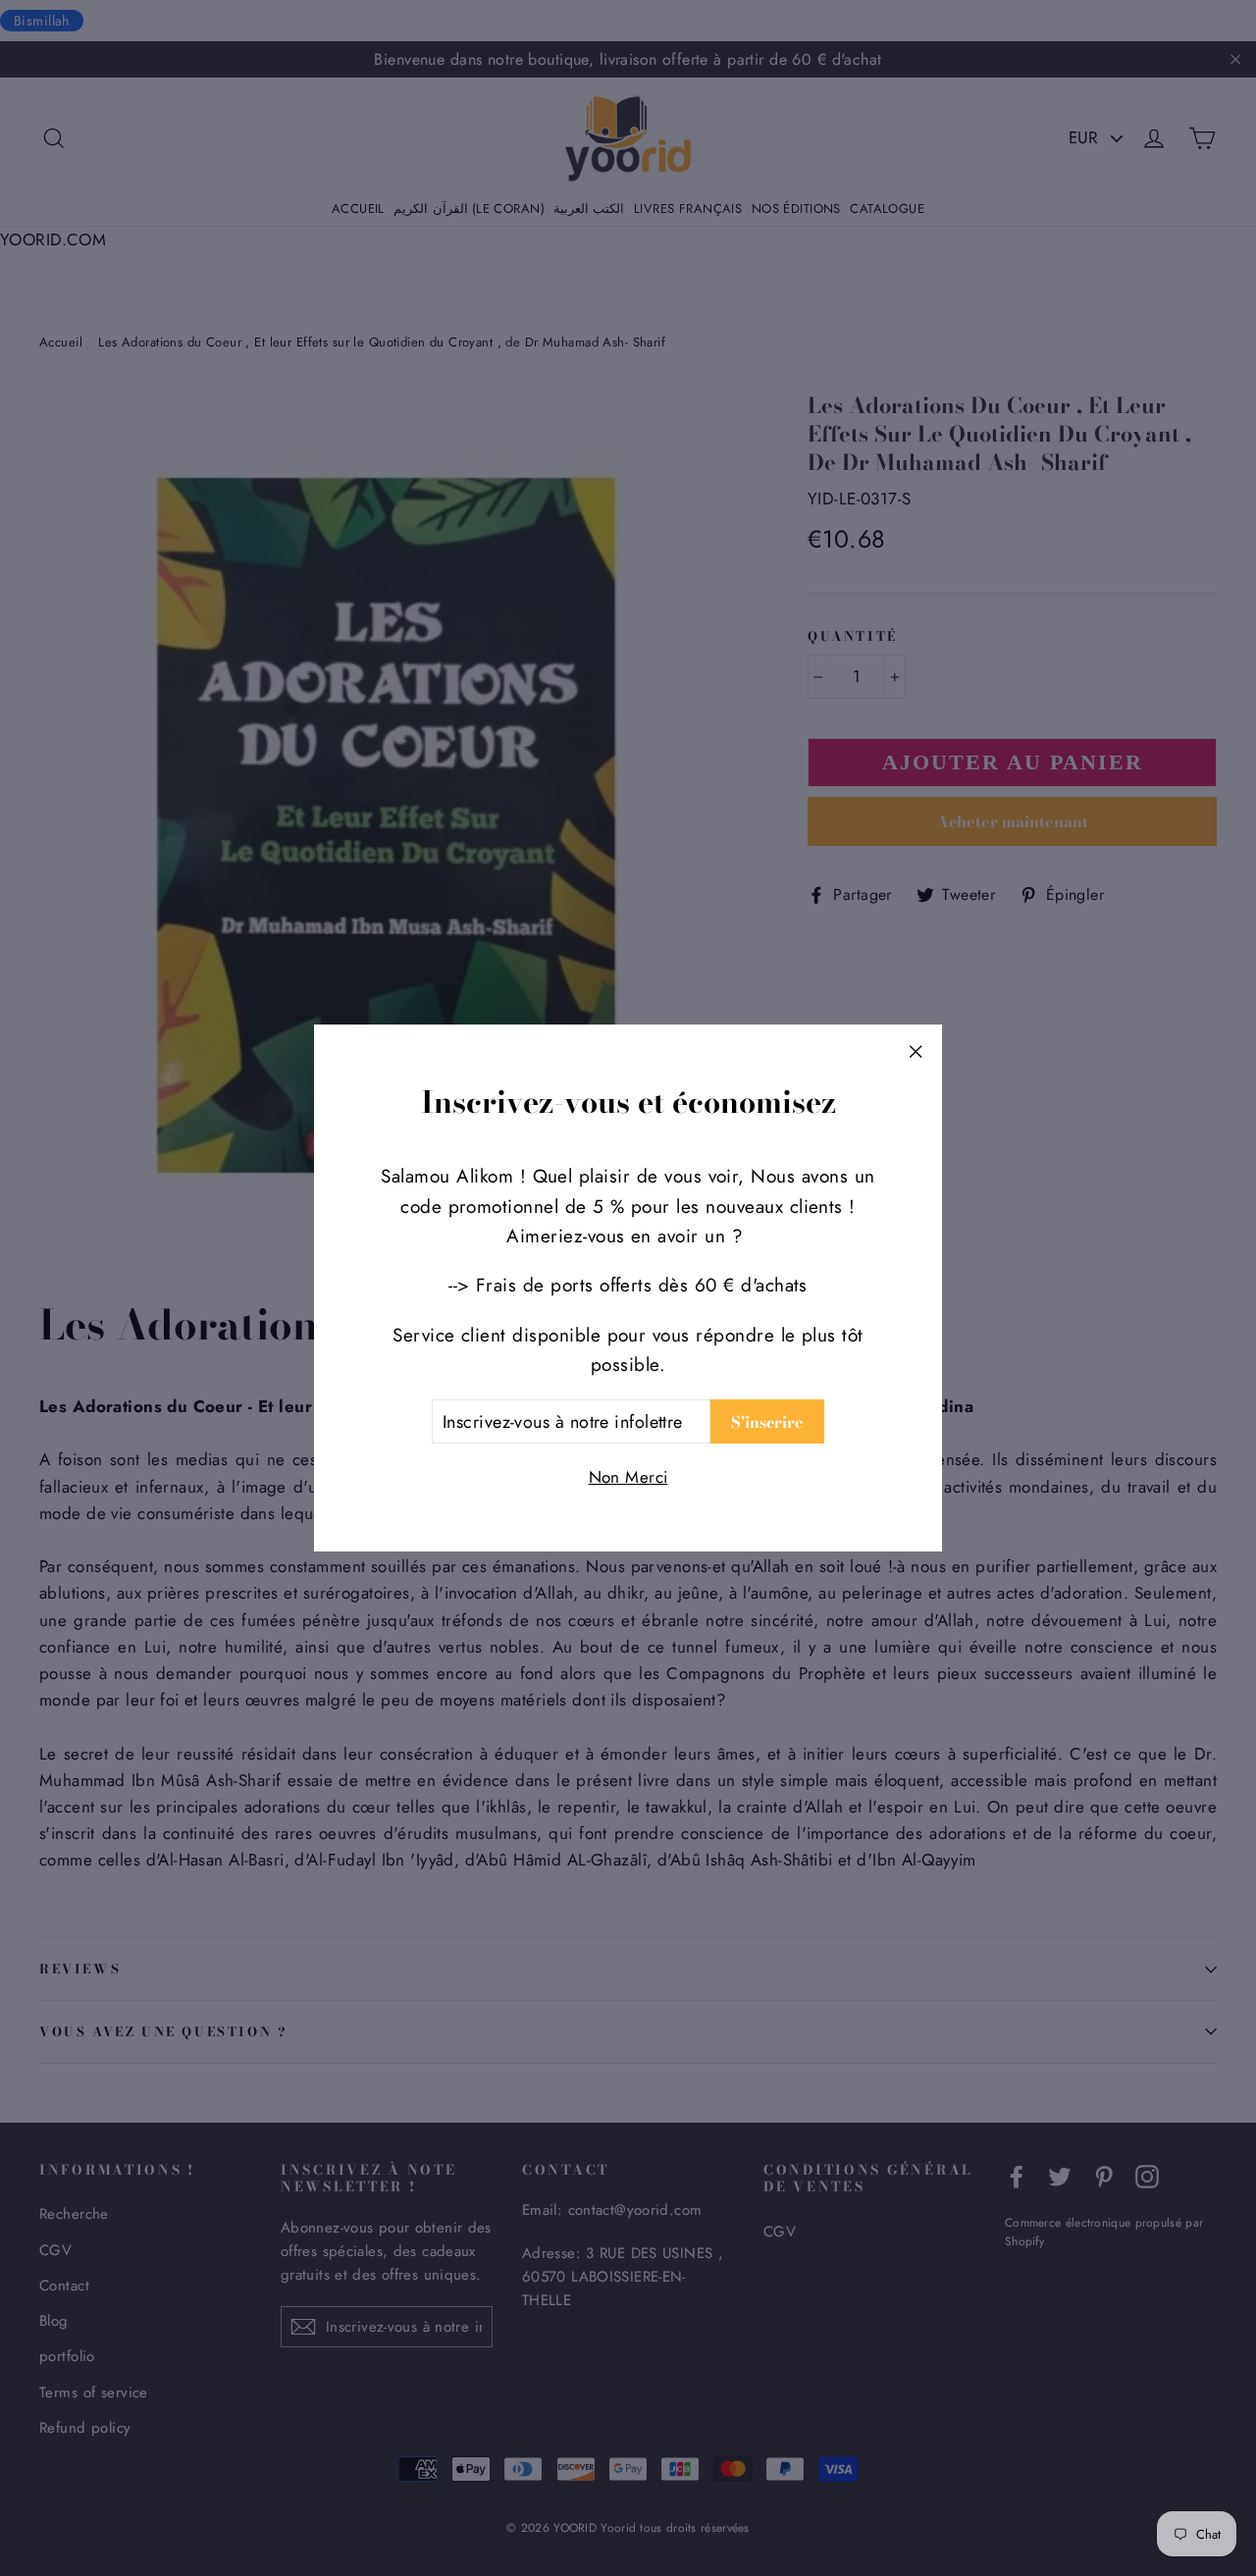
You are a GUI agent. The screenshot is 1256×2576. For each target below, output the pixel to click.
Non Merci (628, 1477)
